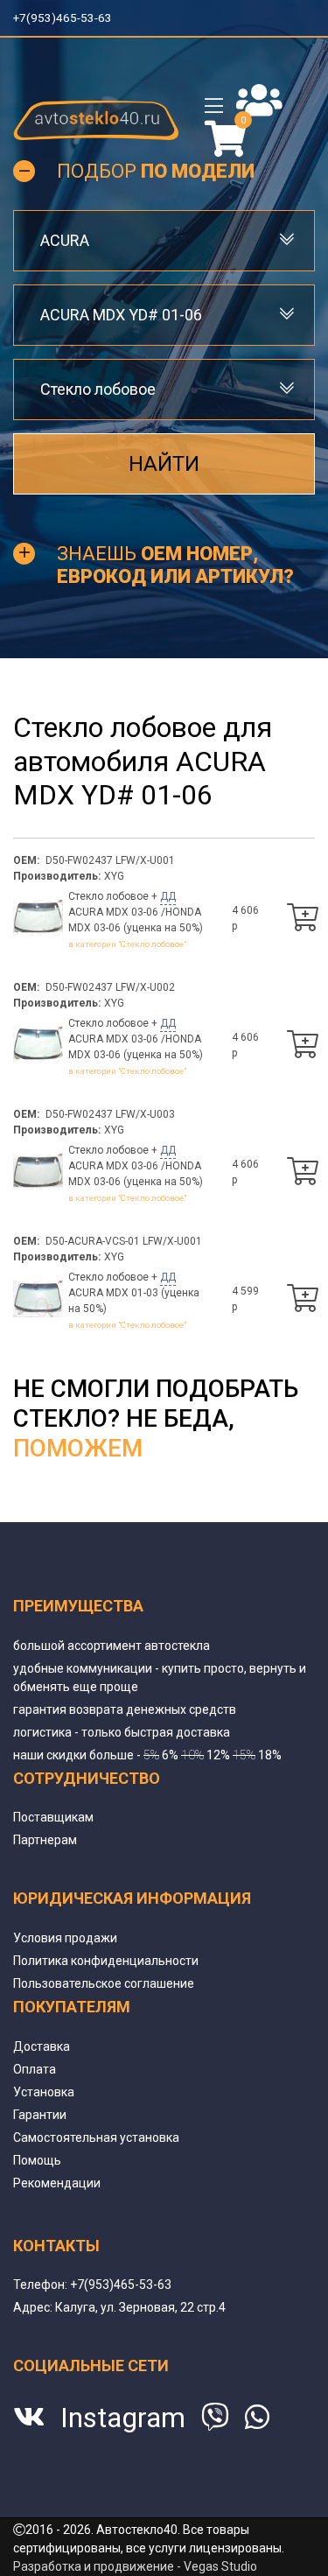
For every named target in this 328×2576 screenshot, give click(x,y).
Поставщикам (53, 1817)
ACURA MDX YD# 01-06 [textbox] (121, 315)
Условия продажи (65, 1938)
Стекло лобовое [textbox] (98, 389)
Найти (164, 463)
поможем (78, 1448)
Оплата (35, 2069)
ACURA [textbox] (65, 240)
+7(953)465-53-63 (64, 18)
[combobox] (164, 240)
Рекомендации (57, 2183)
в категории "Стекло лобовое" (127, 944)
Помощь (37, 2160)
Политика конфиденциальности (106, 1961)
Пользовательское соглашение (104, 1983)
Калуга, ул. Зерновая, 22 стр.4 (140, 2307)
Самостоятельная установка (96, 2137)
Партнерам (45, 1840)
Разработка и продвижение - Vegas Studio (135, 2566)
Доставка (42, 2046)
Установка (44, 2092)
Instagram (123, 2418)
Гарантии (40, 2115)
